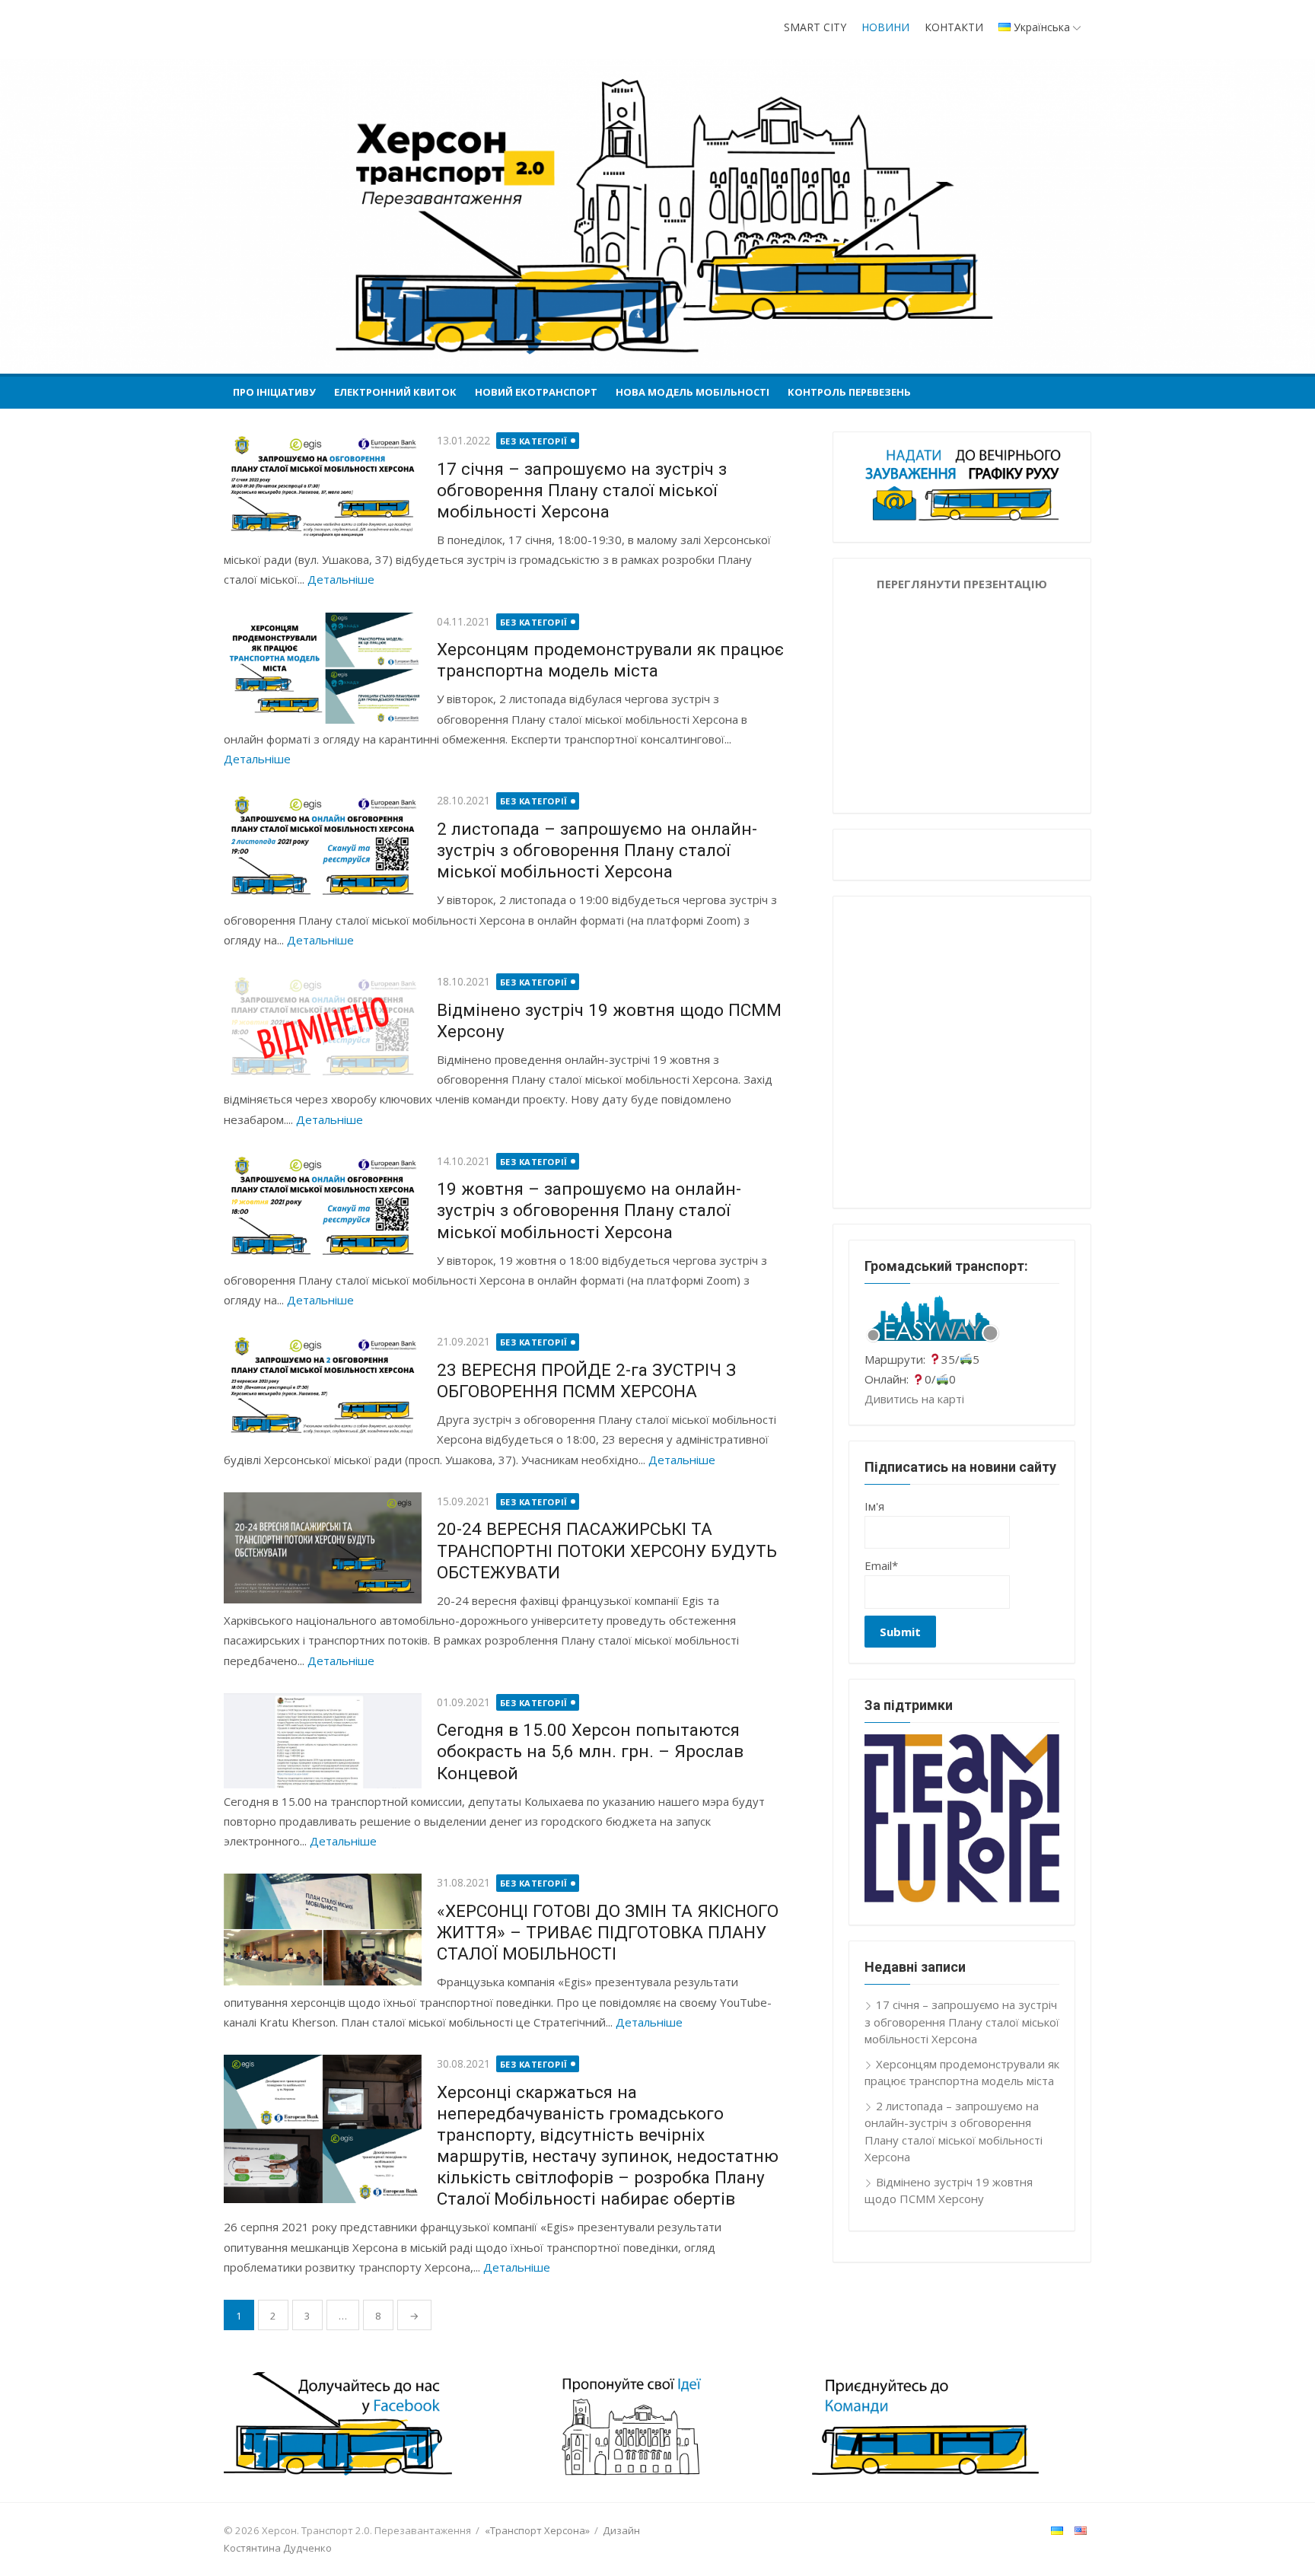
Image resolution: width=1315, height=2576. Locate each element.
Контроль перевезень (849, 392)
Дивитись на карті (914, 1399)
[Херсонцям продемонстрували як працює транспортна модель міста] (323, 668)
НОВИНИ (885, 27)
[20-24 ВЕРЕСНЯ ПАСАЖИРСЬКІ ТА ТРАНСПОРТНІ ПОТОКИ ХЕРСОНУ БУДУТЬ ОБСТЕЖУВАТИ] (323, 1548)
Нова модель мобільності (693, 392)
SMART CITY (815, 27)
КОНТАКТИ (954, 27)
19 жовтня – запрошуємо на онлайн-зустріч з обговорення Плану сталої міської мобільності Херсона (589, 1210)
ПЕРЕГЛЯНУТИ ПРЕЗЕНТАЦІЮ (962, 584)
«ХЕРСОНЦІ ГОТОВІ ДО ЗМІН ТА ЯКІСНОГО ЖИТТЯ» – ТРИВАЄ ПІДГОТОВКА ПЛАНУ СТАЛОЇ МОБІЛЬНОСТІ (608, 1932)
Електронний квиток (395, 392)
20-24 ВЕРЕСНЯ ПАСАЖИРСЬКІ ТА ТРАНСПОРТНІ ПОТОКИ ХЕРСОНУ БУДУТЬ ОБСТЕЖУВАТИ (607, 1550)
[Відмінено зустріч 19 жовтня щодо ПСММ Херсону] (323, 1028)
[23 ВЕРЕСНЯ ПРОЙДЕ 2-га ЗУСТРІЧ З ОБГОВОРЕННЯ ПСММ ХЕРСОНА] (323, 1388)
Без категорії (534, 441)
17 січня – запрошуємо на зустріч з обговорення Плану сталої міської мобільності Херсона (582, 490)
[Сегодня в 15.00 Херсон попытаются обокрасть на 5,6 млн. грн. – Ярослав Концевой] (323, 1741)
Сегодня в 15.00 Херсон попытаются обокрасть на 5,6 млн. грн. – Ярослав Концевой (590, 1751)
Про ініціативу (274, 392)
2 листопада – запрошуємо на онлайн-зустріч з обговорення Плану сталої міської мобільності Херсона (597, 850)
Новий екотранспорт (536, 392)
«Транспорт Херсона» (537, 2530)
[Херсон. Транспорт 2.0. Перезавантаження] (657, 216)
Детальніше (341, 579)
